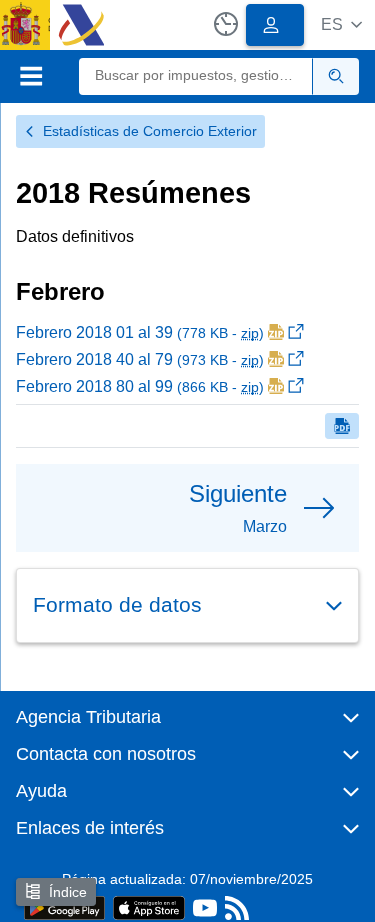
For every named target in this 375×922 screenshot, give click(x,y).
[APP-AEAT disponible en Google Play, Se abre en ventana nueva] (64, 906)
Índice (68, 892)
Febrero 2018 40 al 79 (140, 359)
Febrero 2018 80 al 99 (140, 386)
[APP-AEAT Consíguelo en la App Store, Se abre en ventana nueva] (149, 906)
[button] (341, 24)
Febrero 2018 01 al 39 (140, 332)
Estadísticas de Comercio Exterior (150, 131)
